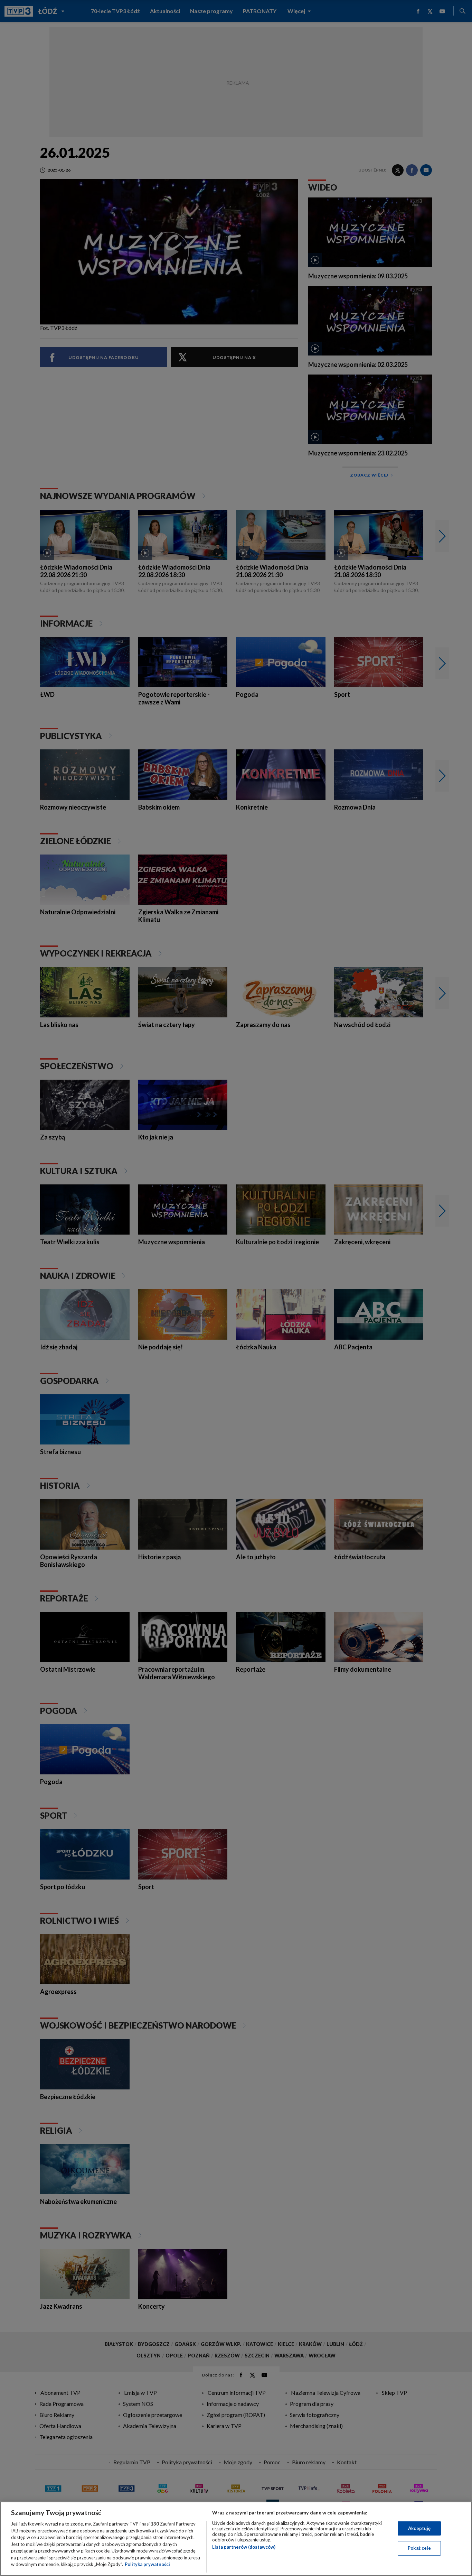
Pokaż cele (419, 2548)
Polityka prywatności (147, 2564)
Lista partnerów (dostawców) (244, 2547)
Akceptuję (419, 2528)
